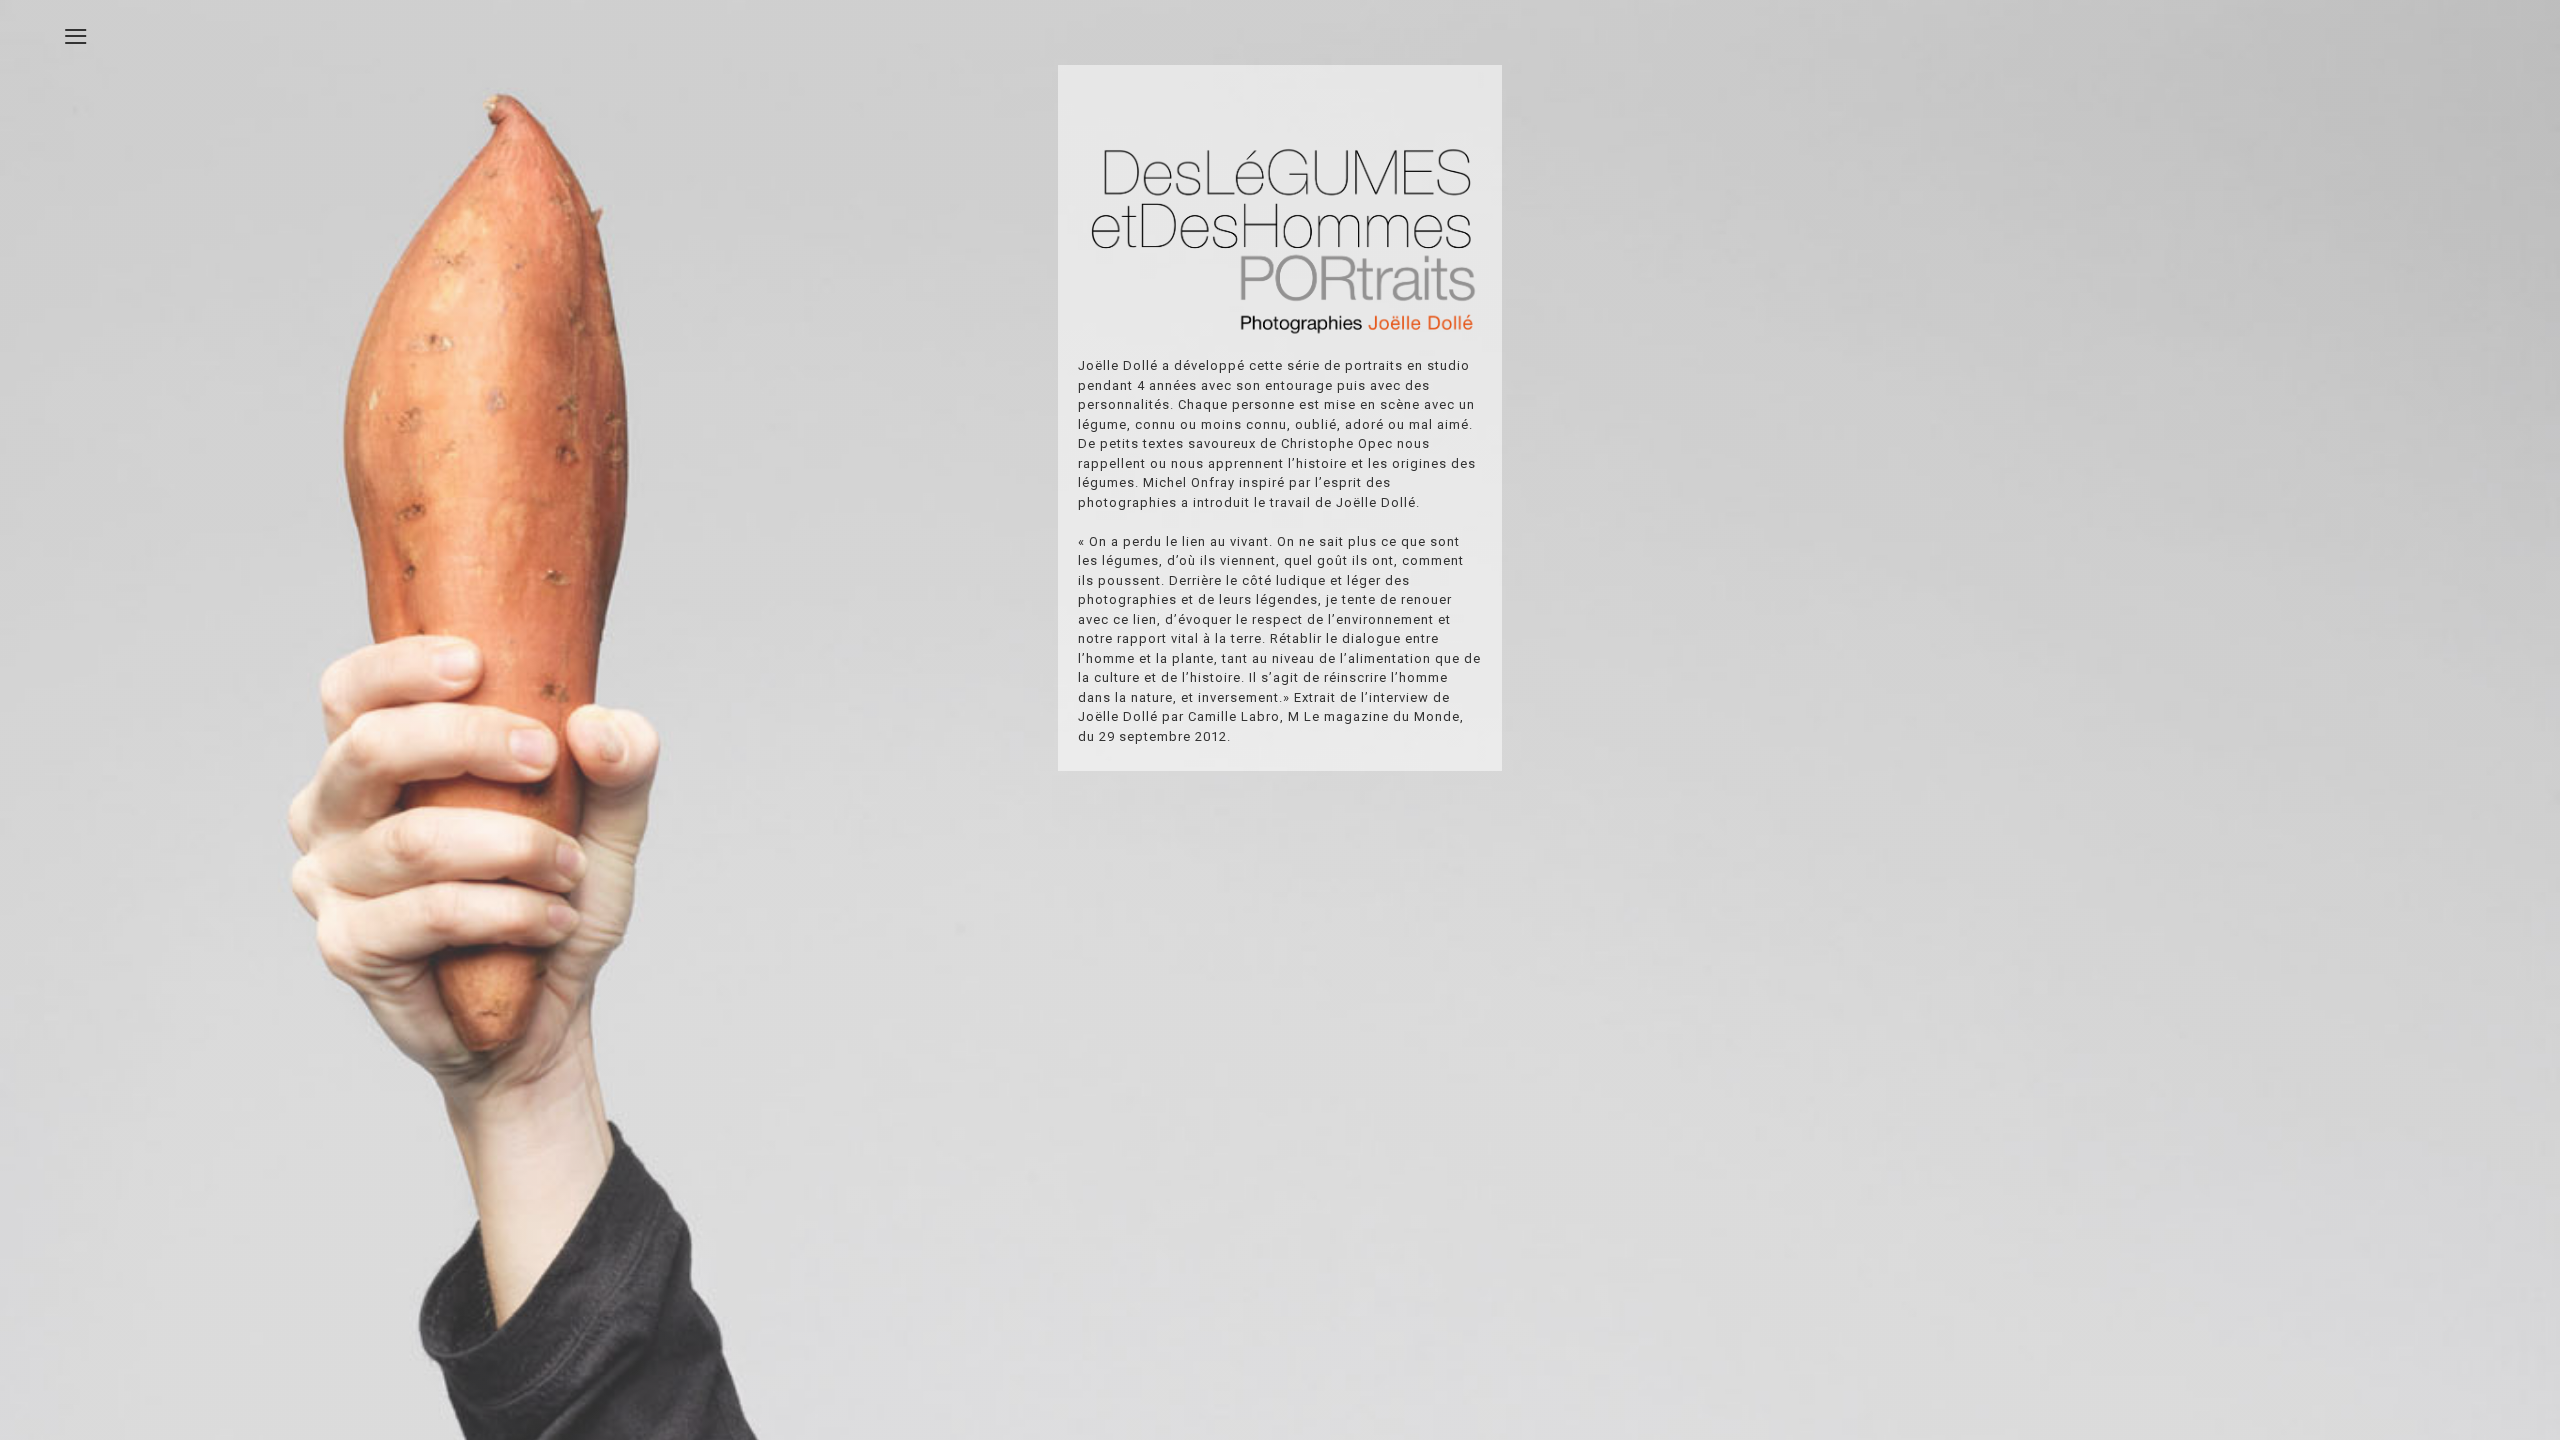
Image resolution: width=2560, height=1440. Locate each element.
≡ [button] (76, 32)
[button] (2490, 1370)
